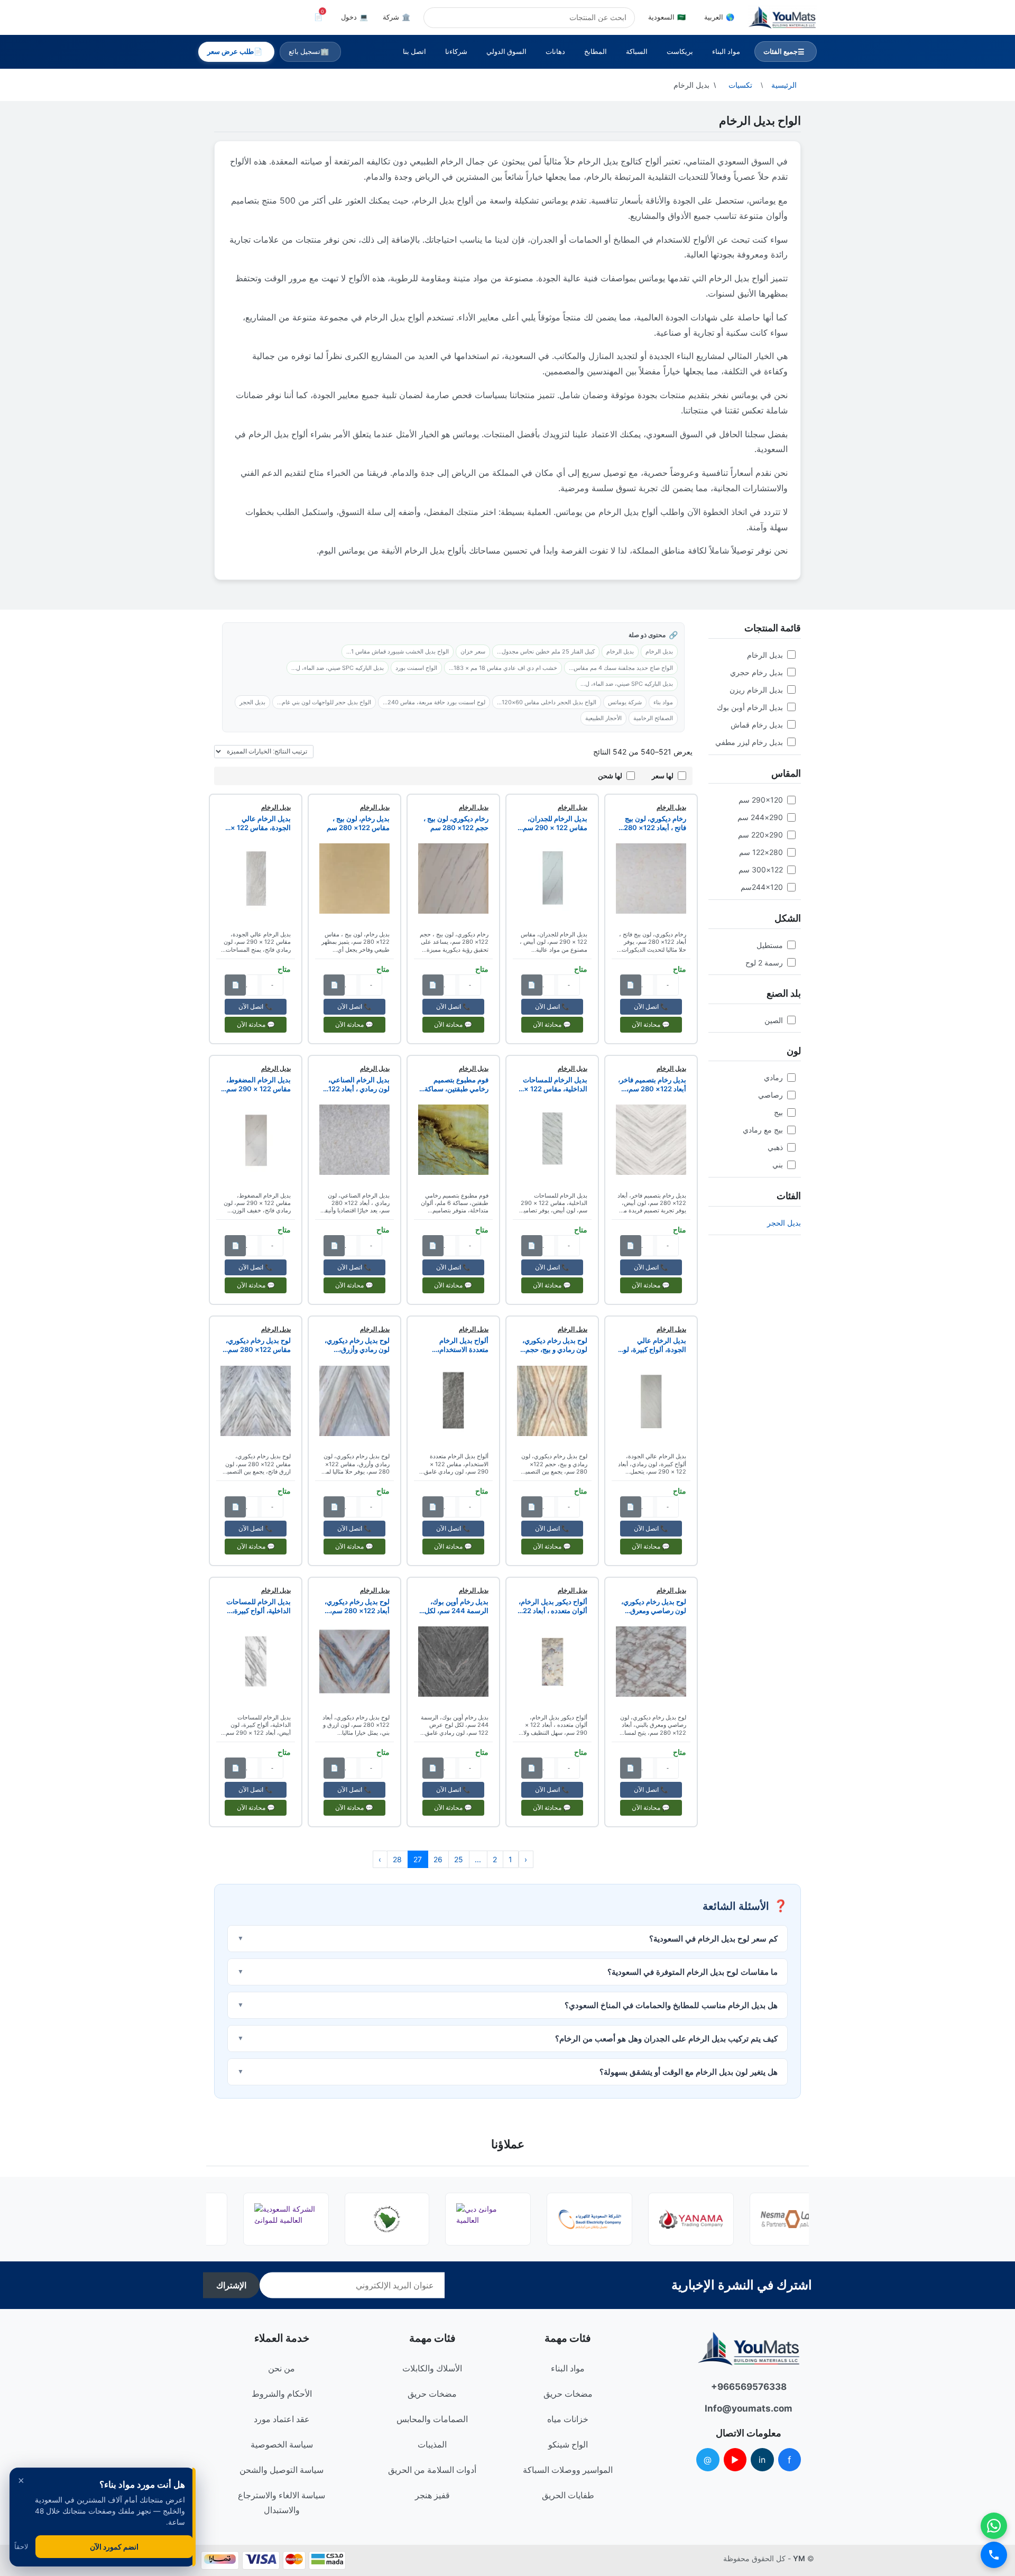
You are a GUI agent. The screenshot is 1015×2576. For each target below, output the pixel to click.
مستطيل (770, 945)
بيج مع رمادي (763, 1130)
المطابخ (596, 51)
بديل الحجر (784, 1223)
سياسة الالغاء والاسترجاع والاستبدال (282, 2503)
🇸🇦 (667, 17)
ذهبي (775, 1147)
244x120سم (762, 887)
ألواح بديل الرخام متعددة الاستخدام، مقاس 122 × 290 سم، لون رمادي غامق (455, 1345)
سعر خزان (473, 651)
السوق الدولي (506, 51)
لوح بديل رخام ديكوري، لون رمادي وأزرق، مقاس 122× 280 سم (357, 1345)
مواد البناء (726, 51)
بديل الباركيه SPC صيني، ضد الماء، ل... (338, 668)
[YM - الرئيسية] (782, 17)
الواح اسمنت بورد (416, 668)
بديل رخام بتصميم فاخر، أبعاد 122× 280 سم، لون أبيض (652, 1084)
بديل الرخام (765, 655)
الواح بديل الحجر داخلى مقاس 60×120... (547, 702)
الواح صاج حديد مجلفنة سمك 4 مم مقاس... (621, 668)
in (762, 2460)
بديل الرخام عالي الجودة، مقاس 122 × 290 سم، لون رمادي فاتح (261, 823)
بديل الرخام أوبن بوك (750, 707)
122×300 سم (761, 870)
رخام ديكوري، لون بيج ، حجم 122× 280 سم (456, 823)
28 (397, 1859)
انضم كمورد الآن (114, 2547)
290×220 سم (760, 835)
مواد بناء (663, 702)
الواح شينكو (568, 2444)
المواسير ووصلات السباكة (568, 2470)
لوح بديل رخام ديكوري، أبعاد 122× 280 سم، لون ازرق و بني (357, 1606)
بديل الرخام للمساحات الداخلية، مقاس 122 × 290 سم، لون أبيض (555, 1084)
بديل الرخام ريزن (756, 690)
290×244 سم (760, 817)
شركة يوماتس (625, 702)
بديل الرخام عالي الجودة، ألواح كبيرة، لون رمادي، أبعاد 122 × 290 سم (652, 1345)
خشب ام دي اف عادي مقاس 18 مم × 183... (503, 668)
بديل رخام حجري (756, 672)
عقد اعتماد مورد (282, 2419)
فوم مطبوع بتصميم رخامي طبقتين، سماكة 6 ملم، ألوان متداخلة (454, 1084)
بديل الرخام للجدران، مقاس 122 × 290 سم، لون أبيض (554, 823)
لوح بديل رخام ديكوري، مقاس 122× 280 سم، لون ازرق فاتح (258, 1345)
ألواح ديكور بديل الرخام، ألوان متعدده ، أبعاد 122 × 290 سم (553, 1606)
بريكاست (680, 51)
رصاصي (771, 1095)
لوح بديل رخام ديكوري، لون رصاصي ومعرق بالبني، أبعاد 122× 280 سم (653, 1606)
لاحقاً (21, 2547)
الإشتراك (231, 2285)
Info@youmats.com (749, 2408)
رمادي (773, 1077)
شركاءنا (456, 51)
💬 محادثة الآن (651, 1024)
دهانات (555, 51)
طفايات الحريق (568, 2495)
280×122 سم (761, 852)
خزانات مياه (568, 2419)
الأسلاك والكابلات (432, 2368)
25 (459, 1859)
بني (778, 1165)
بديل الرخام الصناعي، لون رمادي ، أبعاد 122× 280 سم (357, 1084)
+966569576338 (749, 2387)
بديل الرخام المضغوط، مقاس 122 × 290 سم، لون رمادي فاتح (257, 1084)
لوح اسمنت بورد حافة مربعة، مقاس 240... (434, 702)
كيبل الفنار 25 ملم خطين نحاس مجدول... (546, 651)
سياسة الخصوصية (282, 2444)
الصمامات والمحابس (432, 2419)
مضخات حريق (568, 2394)
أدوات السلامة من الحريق (432, 2470)
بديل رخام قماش (757, 725)
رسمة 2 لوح (764, 963)
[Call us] (994, 2555)
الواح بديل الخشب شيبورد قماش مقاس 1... (398, 651)
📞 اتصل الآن (651, 1006)
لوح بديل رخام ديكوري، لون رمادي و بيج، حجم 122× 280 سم (555, 1345)
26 (438, 1859)
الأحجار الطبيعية (603, 718)
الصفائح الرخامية (653, 718)
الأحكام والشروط (282, 2394)
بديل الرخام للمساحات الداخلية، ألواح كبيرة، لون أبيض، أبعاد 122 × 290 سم (259, 1606)
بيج (778, 1112)
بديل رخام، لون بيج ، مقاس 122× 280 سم (358, 823)
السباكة (637, 51)
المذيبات (432, 2444)
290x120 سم (761, 800)
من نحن (282, 2368)
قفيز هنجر (432, 2495)
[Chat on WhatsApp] (994, 2526)
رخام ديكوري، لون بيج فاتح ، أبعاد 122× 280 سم (655, 823)
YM (799, 2558)
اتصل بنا (414, 51)
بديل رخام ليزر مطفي (749, 742)
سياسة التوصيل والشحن (282, 2470)
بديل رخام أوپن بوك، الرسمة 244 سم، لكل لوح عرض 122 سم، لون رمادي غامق (454, 1606)
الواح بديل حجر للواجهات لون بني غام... (324, 702)
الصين (774, 1020)
